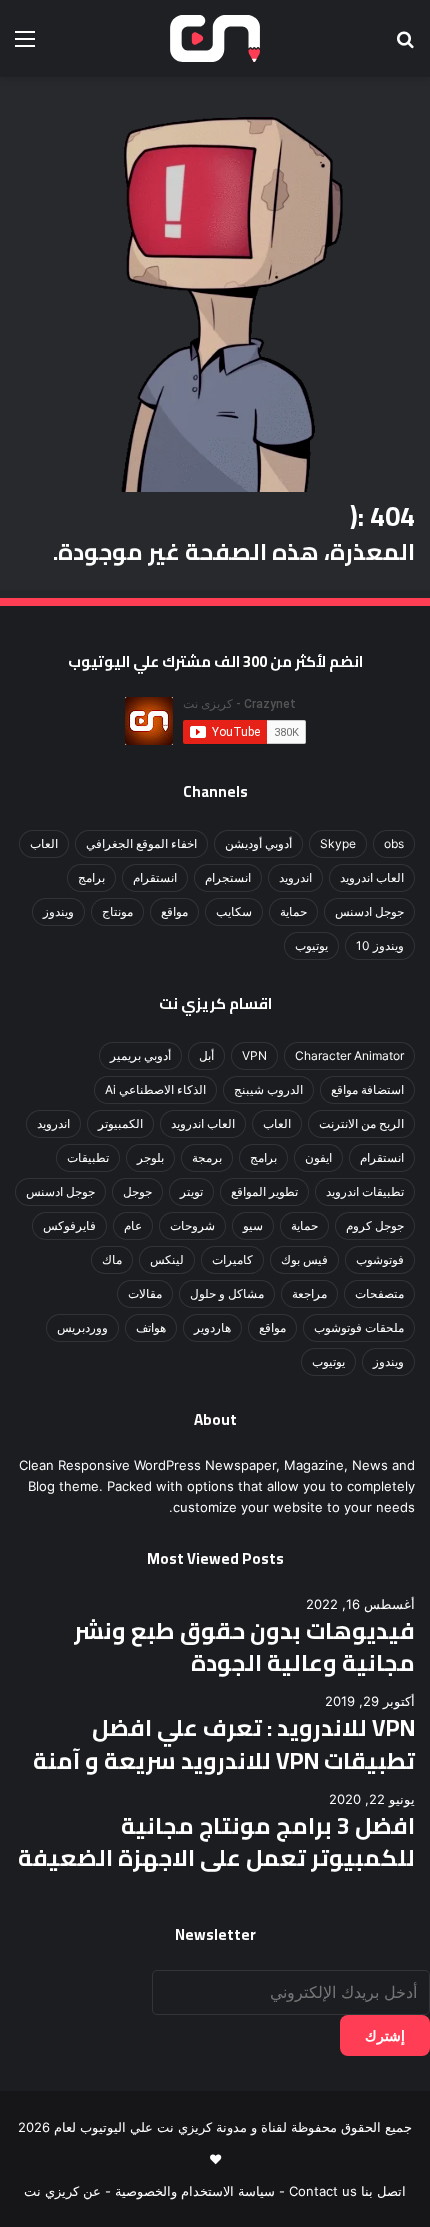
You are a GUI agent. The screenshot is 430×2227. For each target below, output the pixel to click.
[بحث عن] (405, 45)
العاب (44, 843)
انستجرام (228, 877)
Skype (338, 843)
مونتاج (117, 911)
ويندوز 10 (380, 945)
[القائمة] (25, 45)
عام (133, 1225)
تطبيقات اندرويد (365, 1191)
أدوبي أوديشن (258, 843)
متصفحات (379, 1293)
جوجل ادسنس (369, 911)
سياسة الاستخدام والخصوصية (195, 2191)
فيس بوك (304, 1259)
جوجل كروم (375, 1225)
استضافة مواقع (367, 1089)
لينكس (167, 1259)
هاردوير (212, 1327)
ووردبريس (82, 1327)
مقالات (145, 1293)
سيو (253, 1225)
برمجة (207, 1157)
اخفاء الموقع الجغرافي (141, 843)
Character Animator (349, 1055)
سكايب (234, 911)
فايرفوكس (69, 1225)
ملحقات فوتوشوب (359, 1327)
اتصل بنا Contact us (347, 2191)
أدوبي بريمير (140, 1055)
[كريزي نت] (214, 38)
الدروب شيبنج (268, 1089)
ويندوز (58, 911)
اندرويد (295, 877)
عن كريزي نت (62, 2191)
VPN (254, 1055)
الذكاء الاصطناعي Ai (155, 1089)
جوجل (137, 1191)
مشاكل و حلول (227, 1293)
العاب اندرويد (372, 877)
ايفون (318, 1157)
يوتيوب (311, 945)
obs (394, 843)
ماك (112, 1259)
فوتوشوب (380, 1259)
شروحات (192, 1225)
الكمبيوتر (120, 1123)
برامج (91, 877)
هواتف (151, 1327)
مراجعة (309, 1293)
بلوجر (150, 1157)
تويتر (191, 1191)
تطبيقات (88, 1157)
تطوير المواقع (264, 1191)
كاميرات (232, 1259)
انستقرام (155, 877)
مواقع (174, 911)
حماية (293, 911)
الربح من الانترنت (361, 1123)
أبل (206, 1055)
